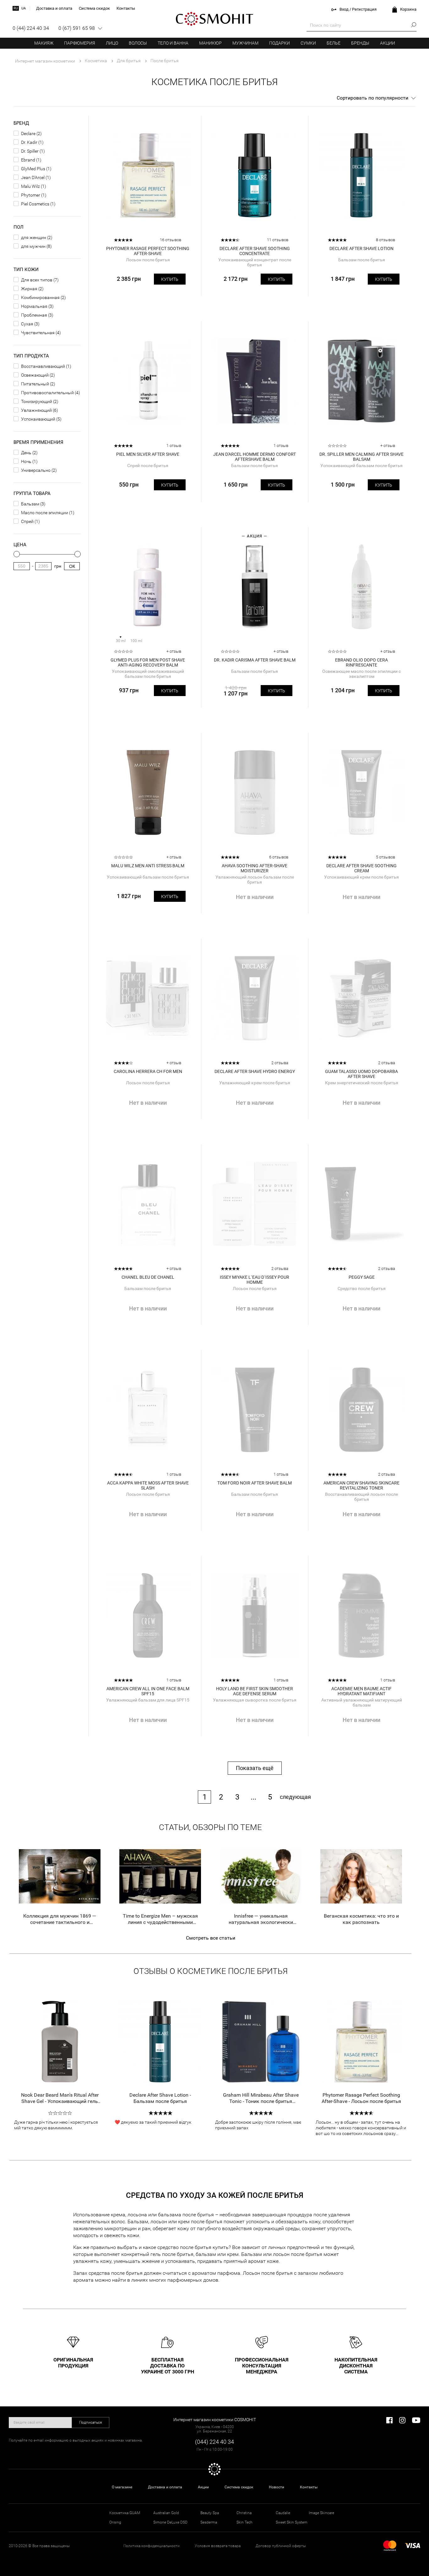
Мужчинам (245, 43)
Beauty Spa (210, 2513)
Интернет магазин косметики (45, 61)
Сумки (308, 43)
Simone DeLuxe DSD (170, 2522)
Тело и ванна (173, 43)
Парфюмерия (80, 43)
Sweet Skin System (292, 2522)
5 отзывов (386, 857)
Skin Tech (244, 2522)
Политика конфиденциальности (152, 2546)
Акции (388, 43)
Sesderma (209, 2522)
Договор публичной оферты (281, 2546)
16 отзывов (171, 240)
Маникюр (210, 43)
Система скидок (239, 2487)
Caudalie (283, 2513)
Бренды (360, 43)
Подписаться (91, 2422)
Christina (244, 2513)
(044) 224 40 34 (215, 2442)
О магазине (122, 2487)
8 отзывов (386, 240)
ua (24, 8)
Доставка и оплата (165, 2487)
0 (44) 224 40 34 (31, 28)
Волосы (138, 43)
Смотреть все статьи (211, 1938)
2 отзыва (280, 1063)
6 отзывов (279, 857)
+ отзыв (388, 446)
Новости (277, 2487)
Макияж (44, 43)
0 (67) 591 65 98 (77, 28)
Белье (334, 43)
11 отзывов (278, 240)
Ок (72, 566)
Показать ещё (255, 1768)
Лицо (112, 43)
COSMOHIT (215, 19)
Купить (170, 279)
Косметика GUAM (125, 2513)
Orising (115, 2522)
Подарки (280, 43)
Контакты (309, 2487)
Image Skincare (321, 2513)
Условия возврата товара (218, 2546)
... (253, 1797)
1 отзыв (174, 446)
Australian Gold (166, 2513)
